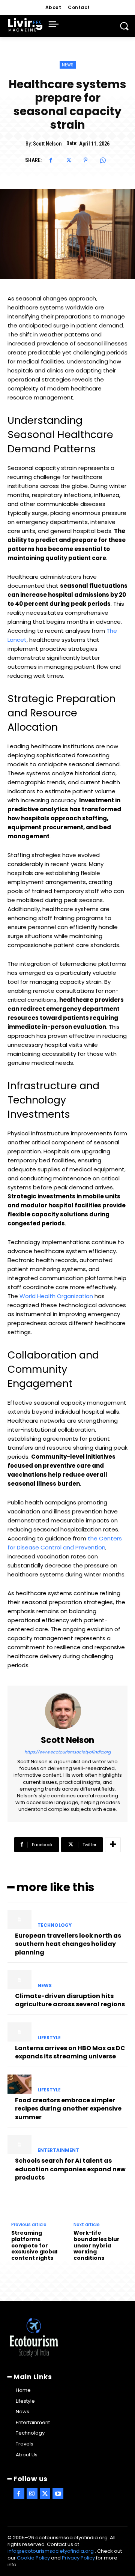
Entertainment (58, 2150)
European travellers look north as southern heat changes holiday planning (68, 1944)
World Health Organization (56, 1296)
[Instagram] (32, 2494)
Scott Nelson (47, 144)
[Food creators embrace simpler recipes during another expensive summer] (19, 2084)
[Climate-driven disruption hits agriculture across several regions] (19, 1980)
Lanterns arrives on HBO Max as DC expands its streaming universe (70, 2052)
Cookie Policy (33, 2558)
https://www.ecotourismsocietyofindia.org (67, 1752)
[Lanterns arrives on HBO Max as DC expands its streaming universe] (19, 2032)
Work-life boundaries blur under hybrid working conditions (97, 2246)
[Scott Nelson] (67, 1711)
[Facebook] (51, 160)
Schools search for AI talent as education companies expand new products (70, 2169)
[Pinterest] (85, 160)
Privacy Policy (78, 2558)
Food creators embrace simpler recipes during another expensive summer (68, 2109)
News (68, 65)
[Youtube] (58, 2494)
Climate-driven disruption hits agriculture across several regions (70, 2000)
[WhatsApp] (103, 160)
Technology (55, 1925)
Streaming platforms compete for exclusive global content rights (34, 2246)
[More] (113, 1845)
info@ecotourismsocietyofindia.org (51, 2551)
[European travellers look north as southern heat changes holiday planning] (19, 1919)
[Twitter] (68, 160)
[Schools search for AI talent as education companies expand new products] (19, 2144)
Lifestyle (49, 2038)
